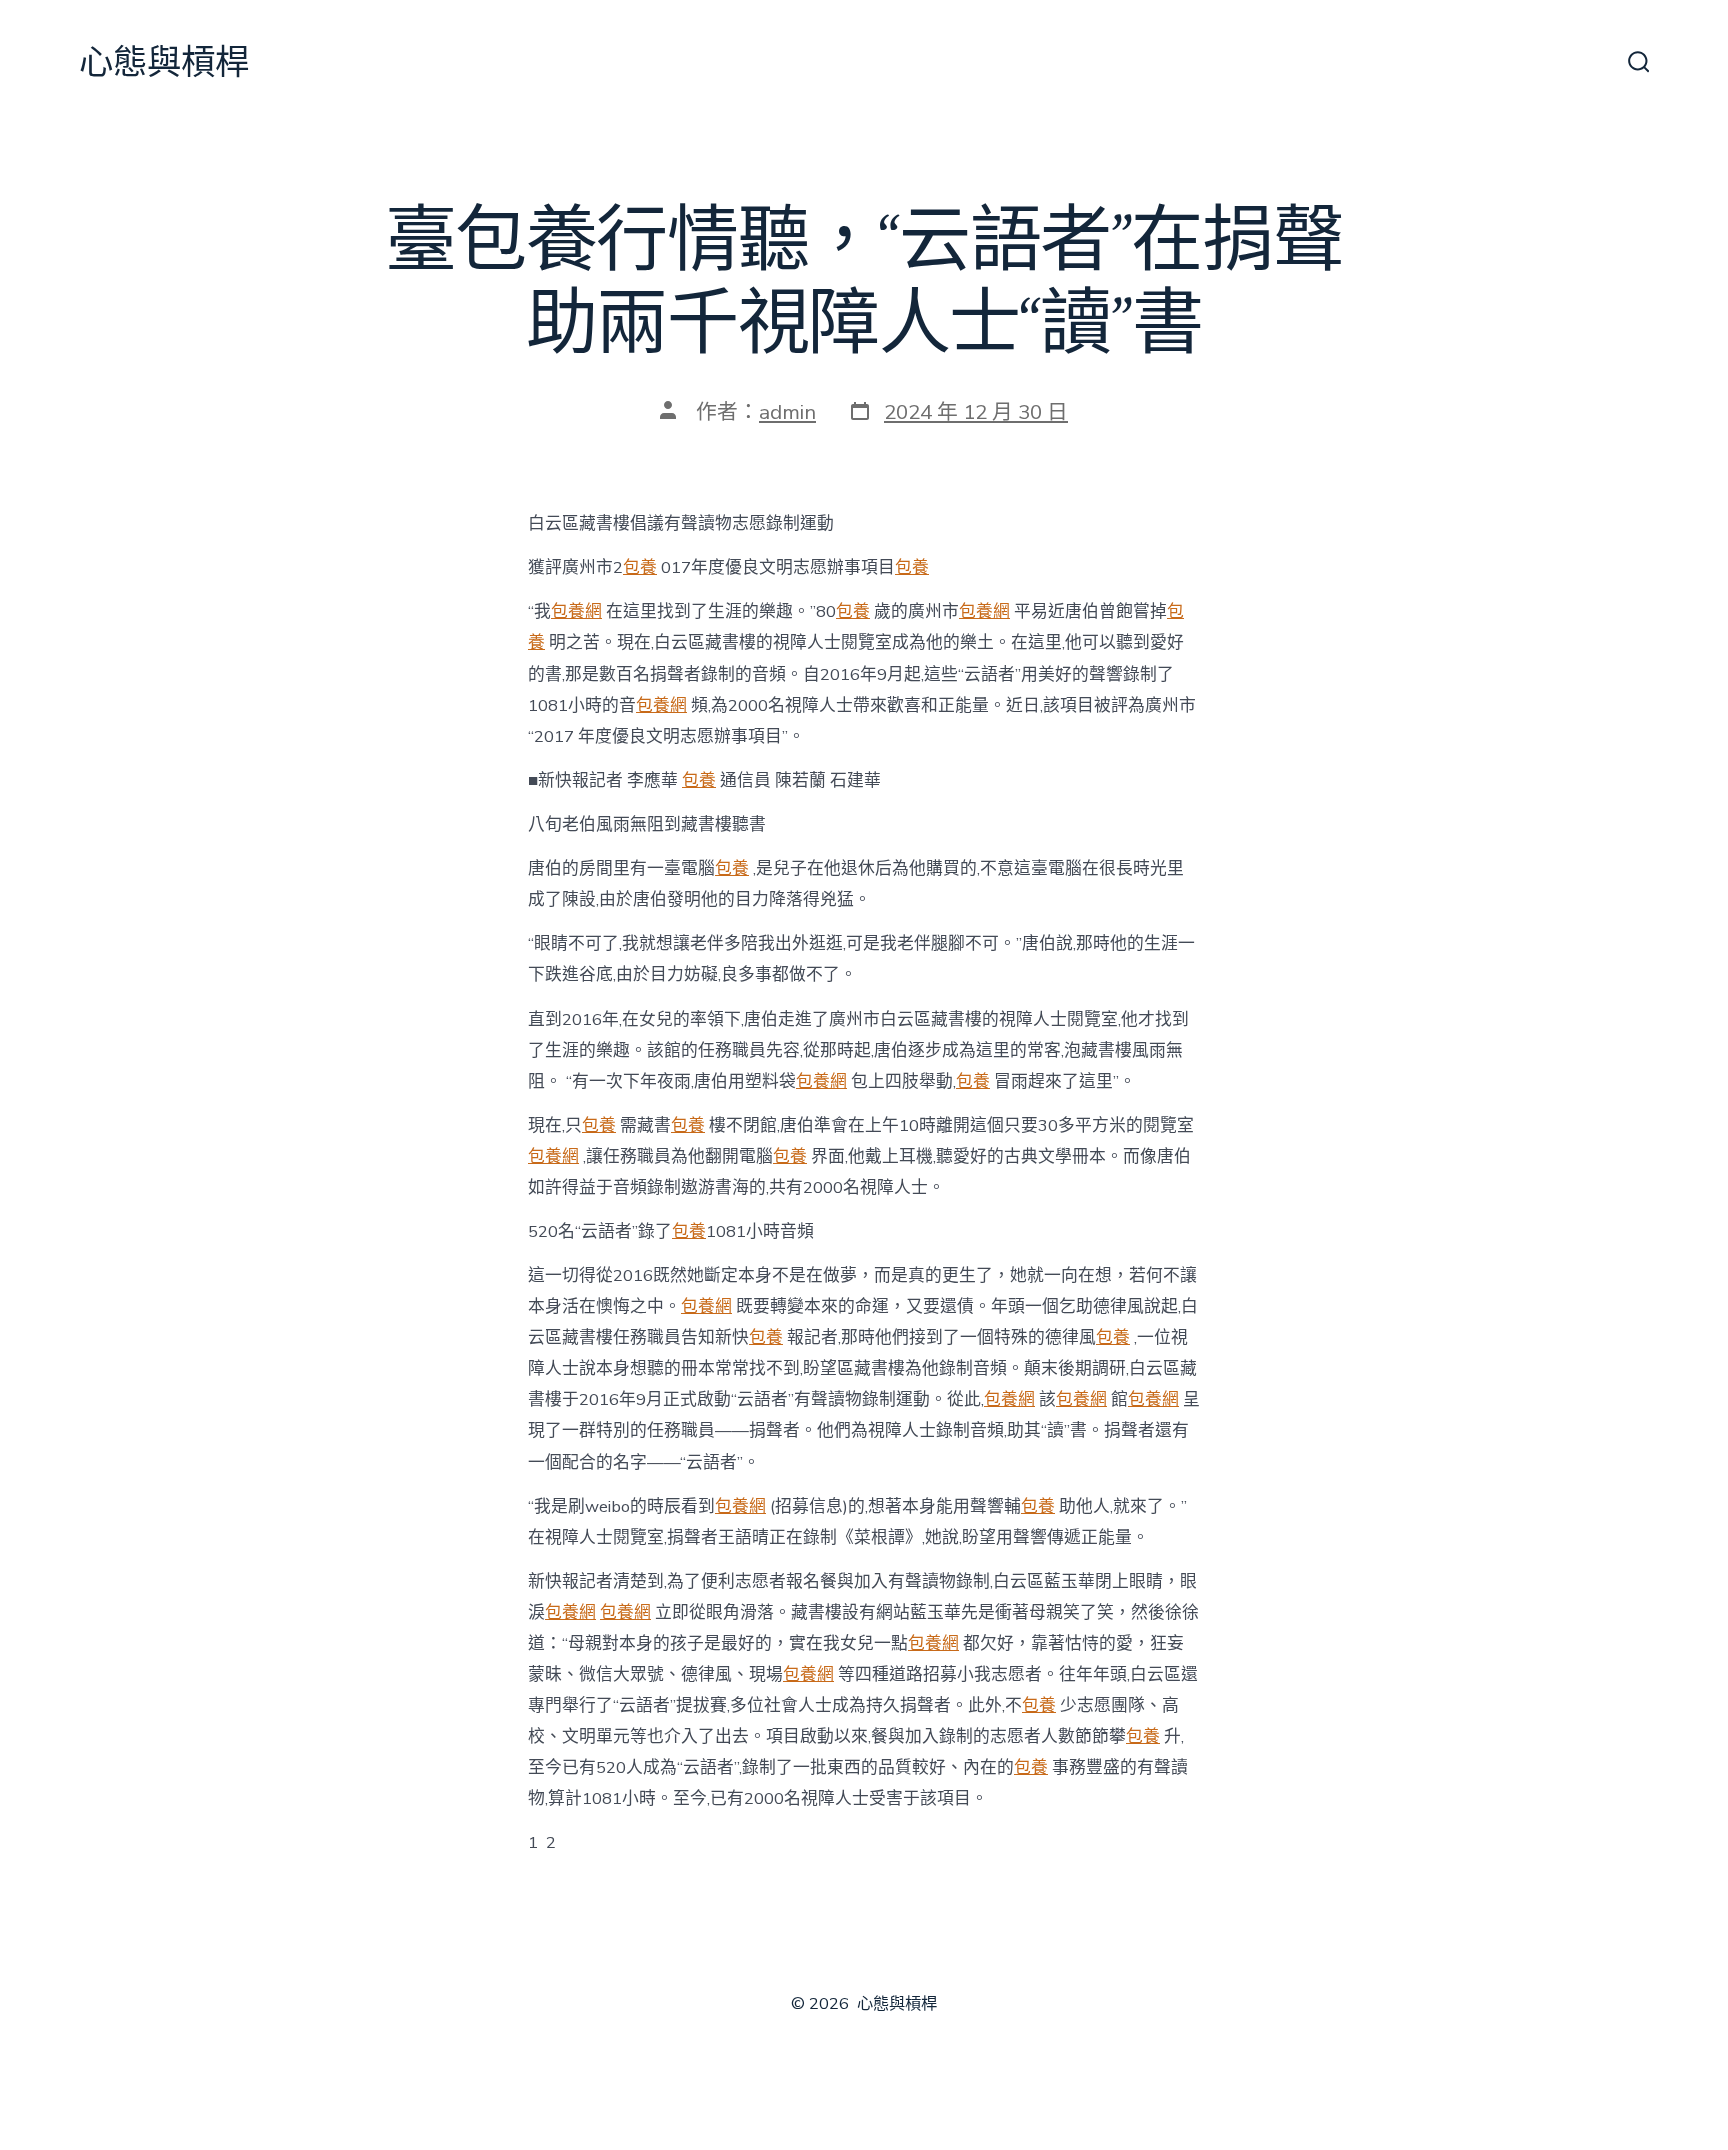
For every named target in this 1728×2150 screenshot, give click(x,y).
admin (787, 412)
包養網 (576, 611)
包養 (640, 567)
